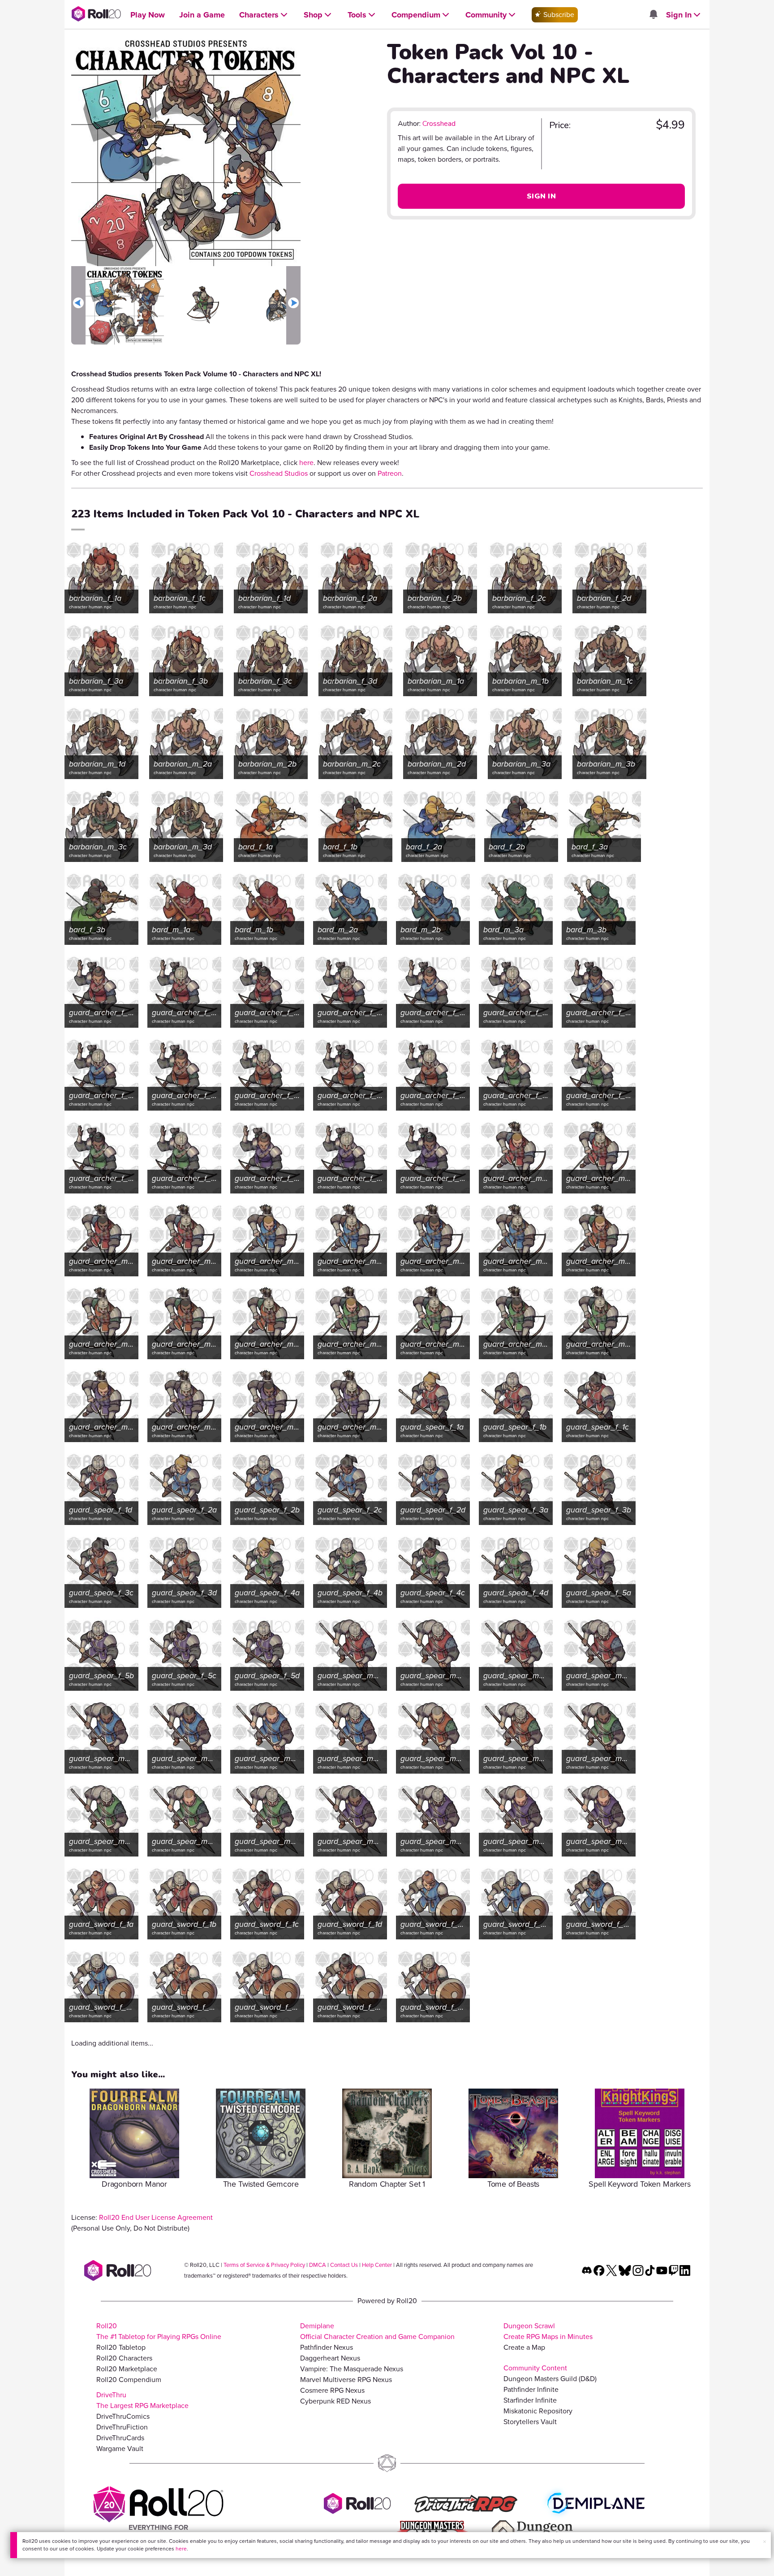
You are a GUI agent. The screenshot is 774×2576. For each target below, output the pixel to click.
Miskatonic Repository (538, 2411)
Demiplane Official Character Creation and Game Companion (377, 2331)
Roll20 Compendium (129, 2380)
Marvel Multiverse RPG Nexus (346, 2380)
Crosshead (439, 124)
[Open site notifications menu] (653, 15)
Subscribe (558, 15)
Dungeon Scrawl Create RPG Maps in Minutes (548, 2331)
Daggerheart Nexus (330, 2358)
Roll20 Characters (124, 2358)
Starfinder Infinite (530, 2400)
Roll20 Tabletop (121, 2347)
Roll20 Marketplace (127, 2369)
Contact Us (344, 2265)
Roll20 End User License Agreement (156, 2217)
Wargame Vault (120, 2449)
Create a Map (524, 2347)
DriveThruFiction (122, 2427)
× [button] (765, 2542)
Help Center (377, 2265)
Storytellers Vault (530, 2422)
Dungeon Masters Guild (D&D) (550, 2379)
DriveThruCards (120, 2438)
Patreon (390, 473)
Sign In (541, 196)
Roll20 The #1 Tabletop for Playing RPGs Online (159, 2331)
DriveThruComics (123, 2416)
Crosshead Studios (279, 473)
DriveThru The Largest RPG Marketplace (142, 2400)
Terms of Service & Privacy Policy (264, 2265)
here (181, 2549)
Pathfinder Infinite (531, 2389)
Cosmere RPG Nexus (332, 2390)
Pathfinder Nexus (327, 2347)
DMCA (318, 2265)
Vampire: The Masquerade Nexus (352, 2369)
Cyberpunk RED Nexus (335, 2401)
